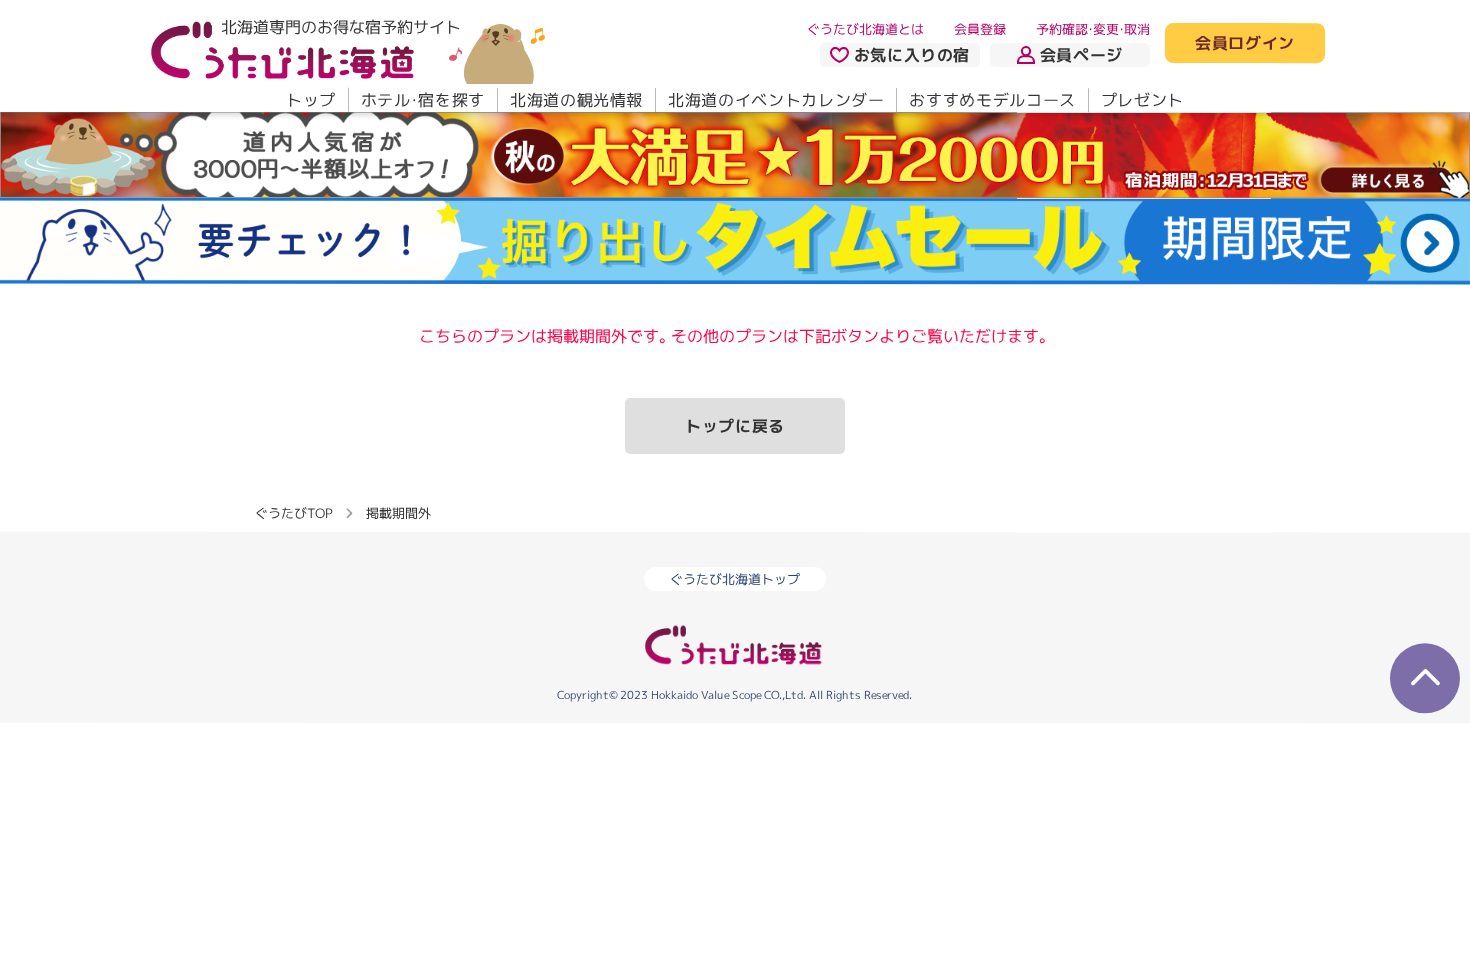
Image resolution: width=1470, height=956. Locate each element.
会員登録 (980, 29)
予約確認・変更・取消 (1093, 29)
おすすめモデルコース (992, 100)
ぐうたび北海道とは (865, 29)
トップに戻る (735, 426)
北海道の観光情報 (576, 100)
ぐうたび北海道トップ (735, 579)
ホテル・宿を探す (423, 100)
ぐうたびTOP (293, 512)
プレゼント (1142, 100)
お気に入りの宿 (912, 55)
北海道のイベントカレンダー (776, 100)
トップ (311, 100)
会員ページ (1081, 55)
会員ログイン (1245, 44)
